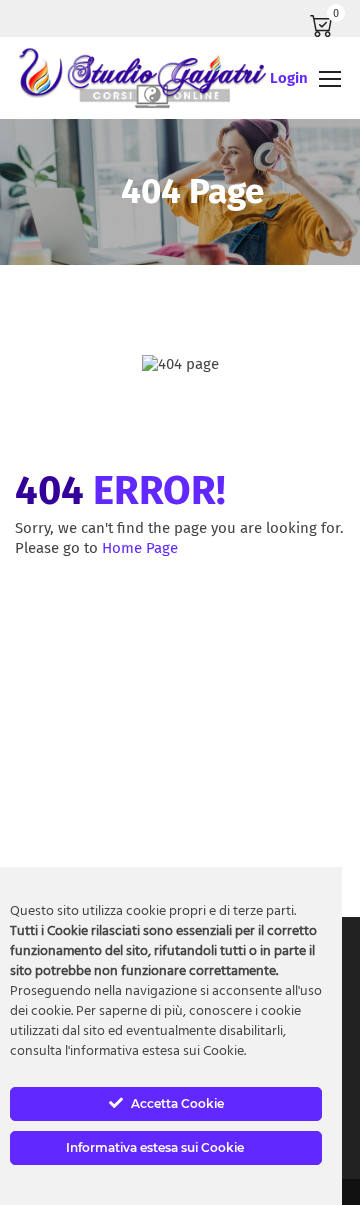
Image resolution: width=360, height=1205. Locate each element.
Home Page (140, 548)
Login (289, 78)
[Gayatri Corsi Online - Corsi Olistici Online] (142, 78)
